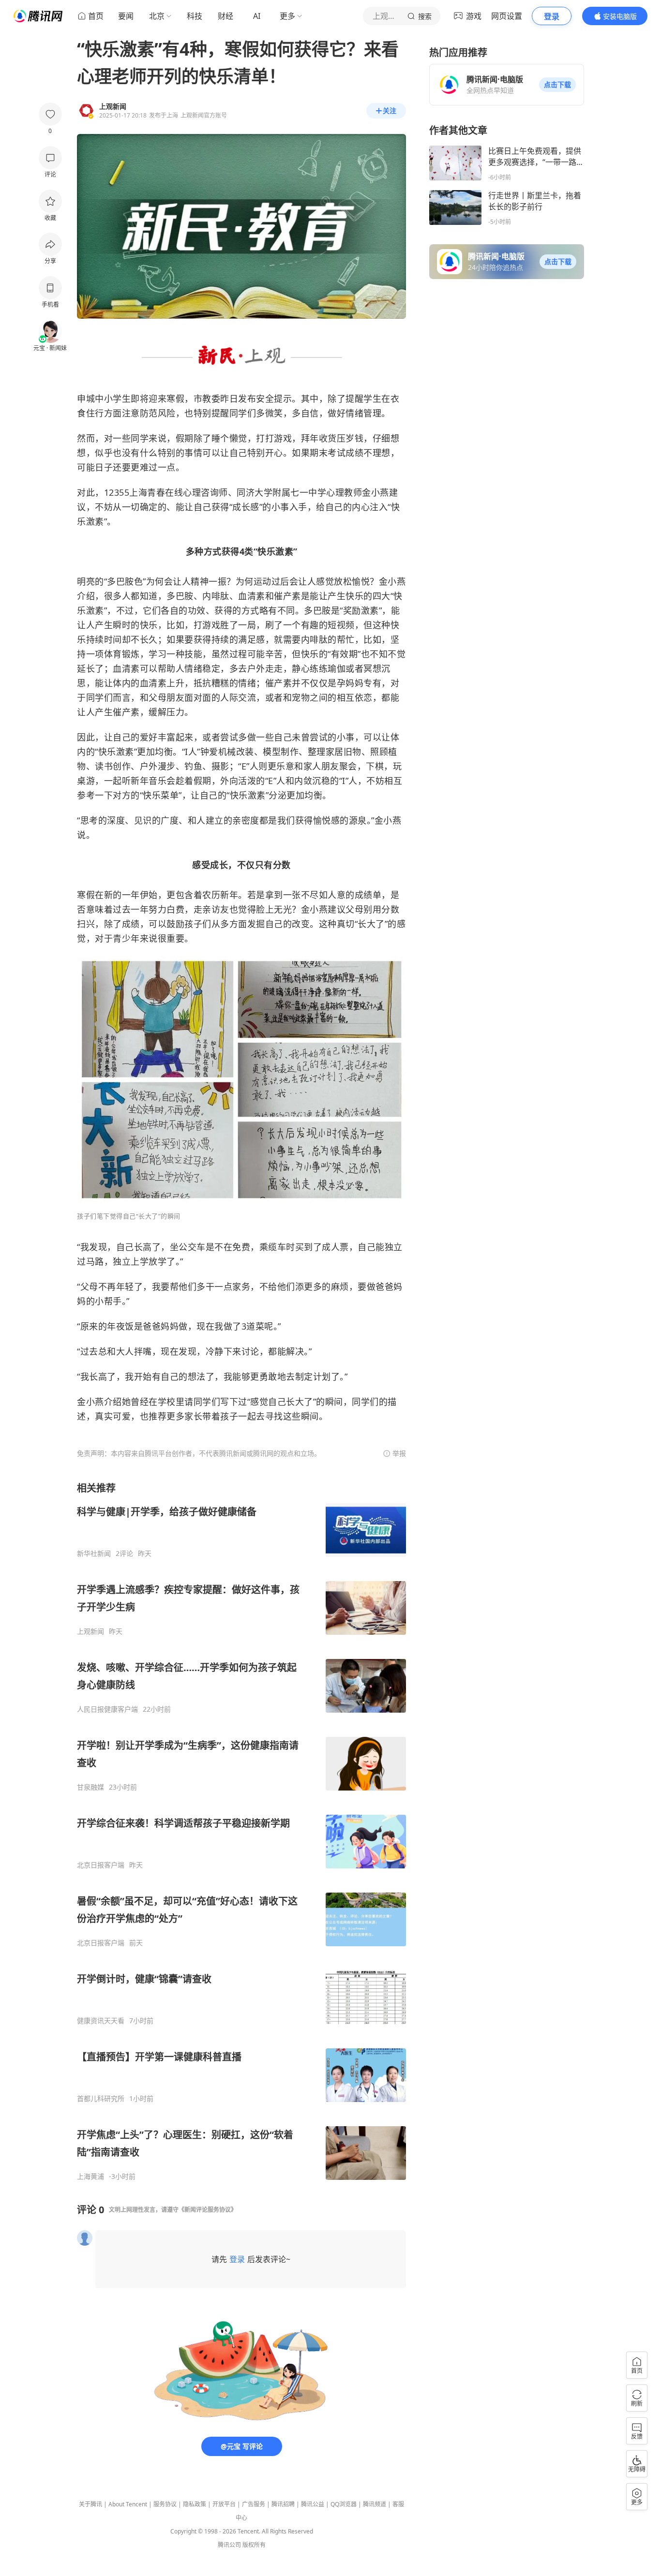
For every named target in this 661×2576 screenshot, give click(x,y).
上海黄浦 (90, 2176)
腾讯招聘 (283, 2504)
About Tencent (128, 2504)
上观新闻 (90, 1631)
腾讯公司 (229, 2545)
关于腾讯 (90, 2504)
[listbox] (241, 1831)
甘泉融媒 (90, 1787)
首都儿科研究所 (101, 2099)
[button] (557, 85)
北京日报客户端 (101, 1865)
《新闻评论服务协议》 (208, 2210)
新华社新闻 (94, 1554)
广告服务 (254, 2504)
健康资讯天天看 (101, 2021)
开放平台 (224, 2504)
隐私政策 (195, 2504)
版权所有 (254, 2545)
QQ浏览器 (344, 2504)
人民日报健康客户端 (107, 1709)
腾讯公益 (313, 2504)
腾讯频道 (375, 2504)
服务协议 (165, 2504)
